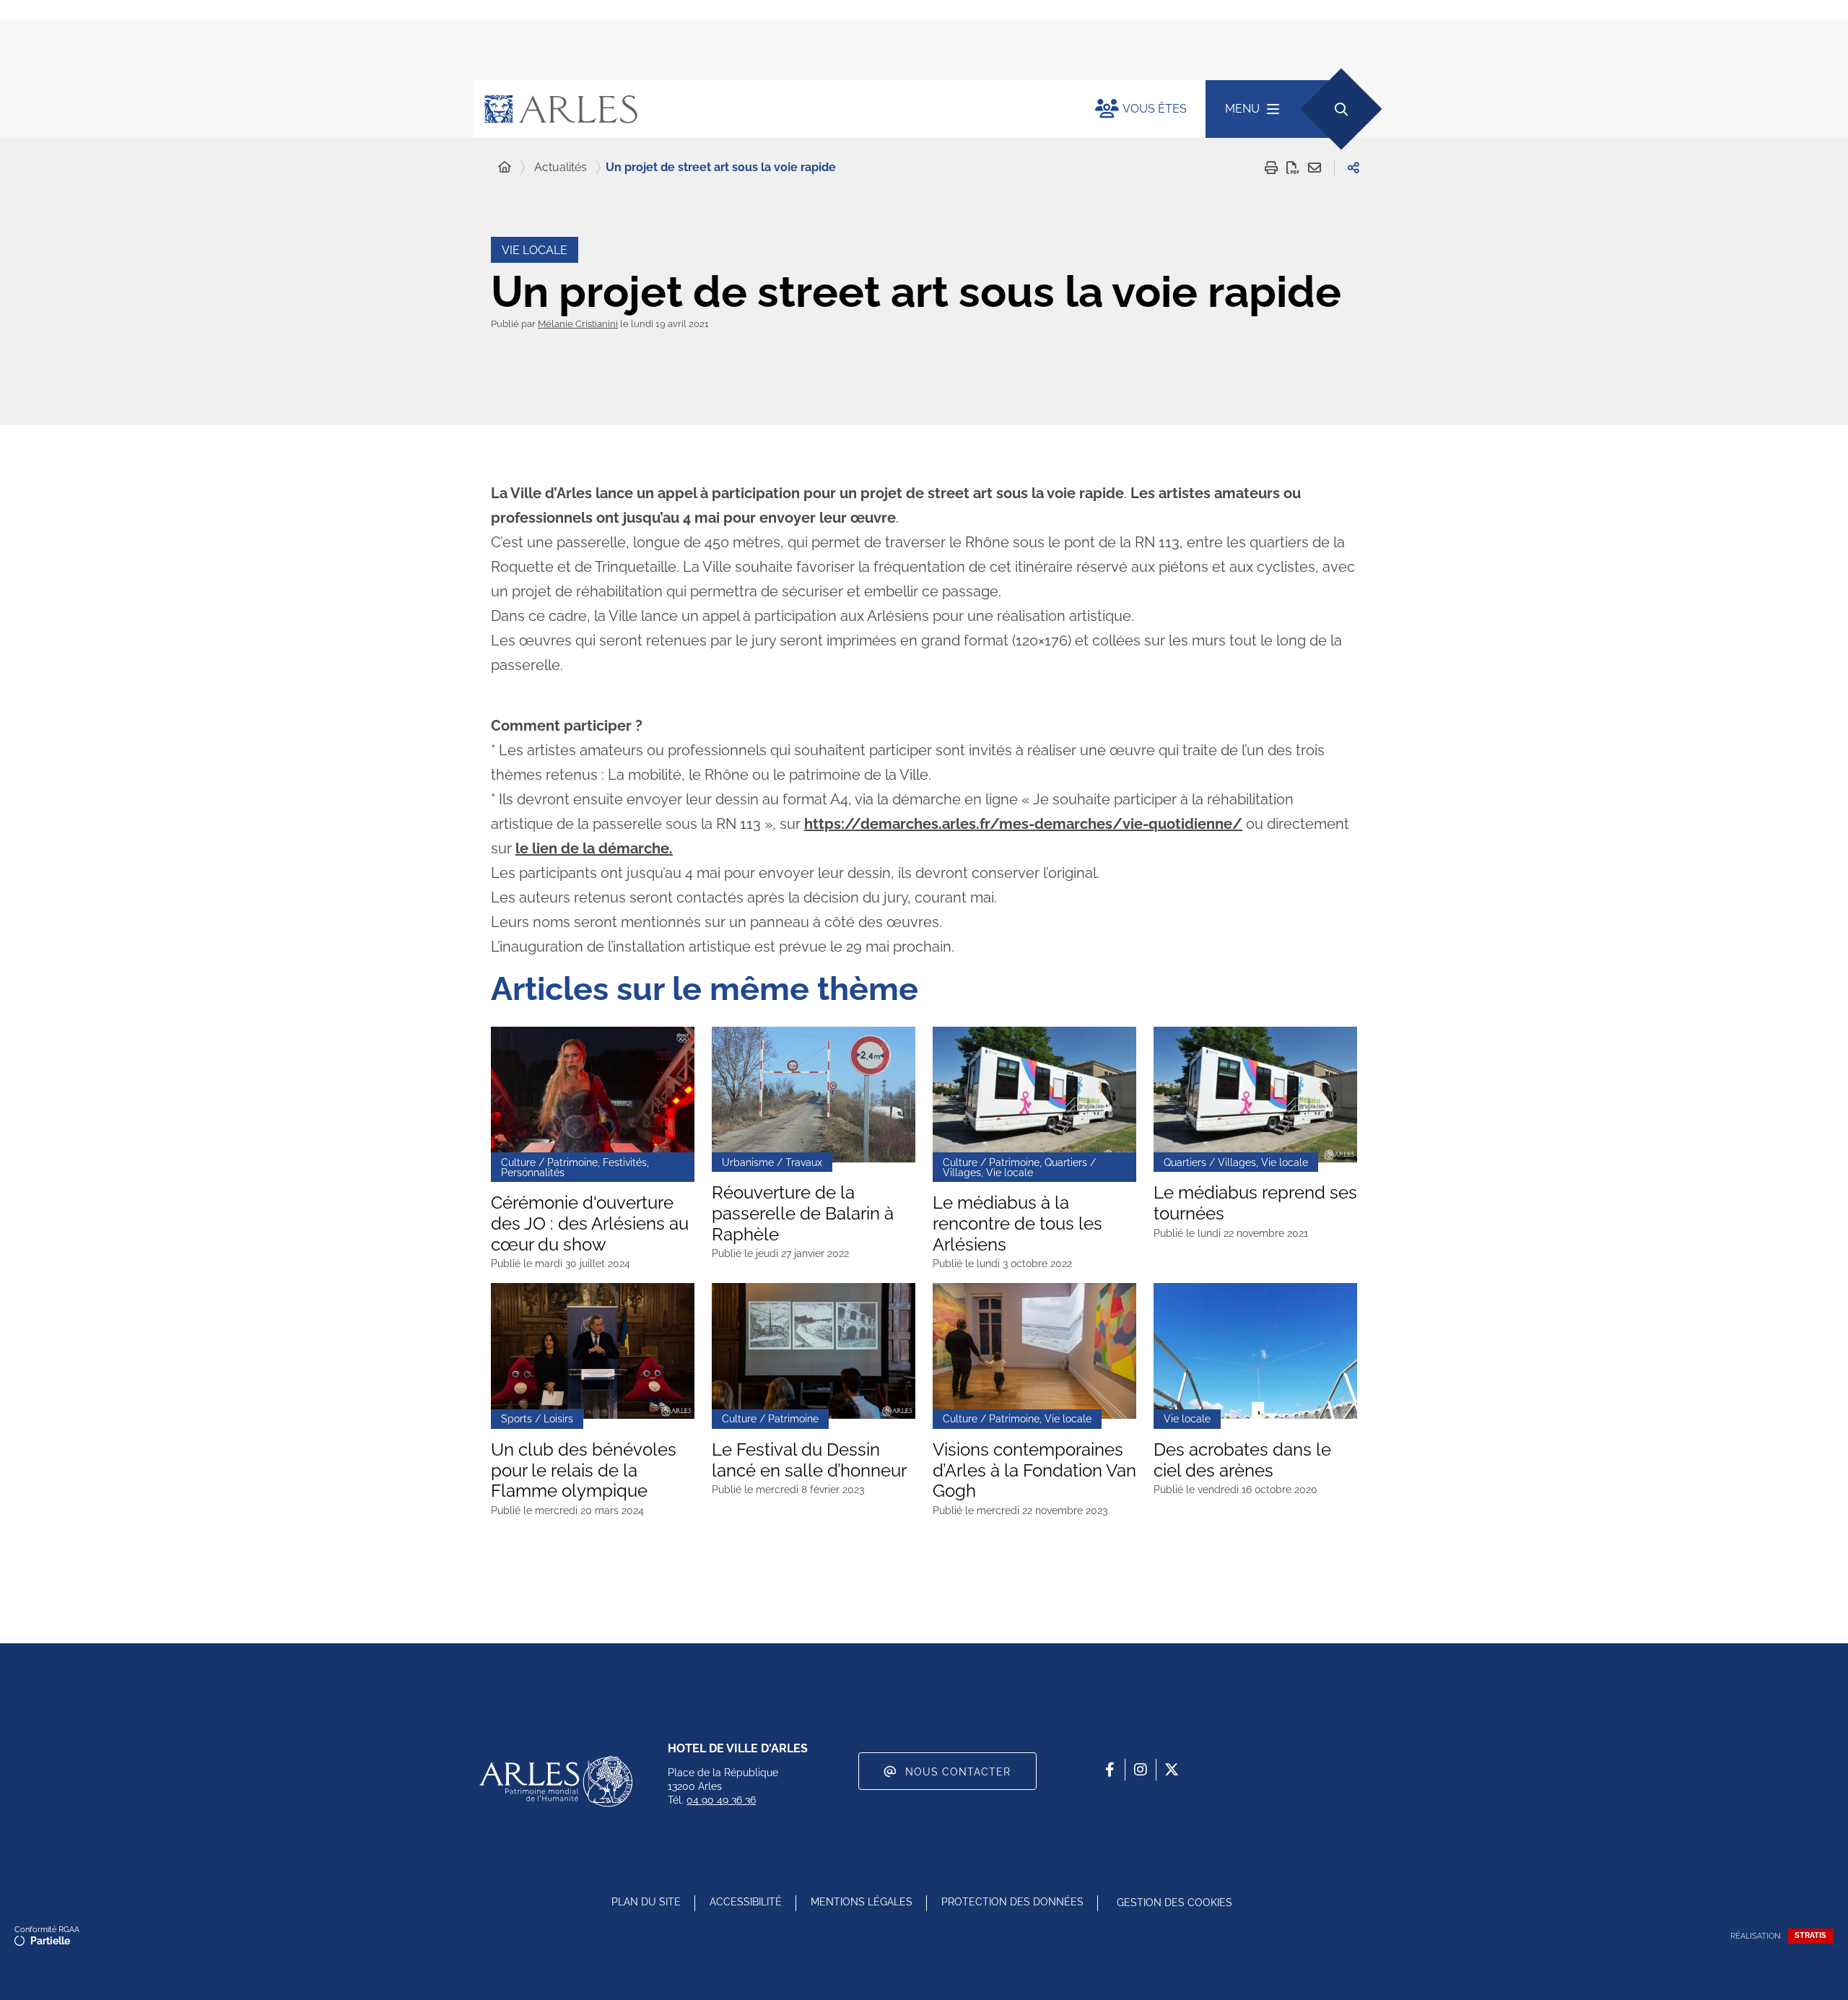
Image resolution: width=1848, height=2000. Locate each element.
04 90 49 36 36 (721, 1800)
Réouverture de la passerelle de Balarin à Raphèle (803, 1214)
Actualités (561, 167)
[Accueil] (505, 168)
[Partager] (1354, 168)
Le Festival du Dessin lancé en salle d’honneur (809, 1460)
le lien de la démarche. (594, 848)
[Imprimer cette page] (1271, 168)
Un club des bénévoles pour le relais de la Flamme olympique (584, 1471)
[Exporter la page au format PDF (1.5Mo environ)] (1293, 168)
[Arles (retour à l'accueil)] (770, 109)
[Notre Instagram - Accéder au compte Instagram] (1141, 1770)
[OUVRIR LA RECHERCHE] (1341, 109)
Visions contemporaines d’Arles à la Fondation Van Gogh (1034, 1471)
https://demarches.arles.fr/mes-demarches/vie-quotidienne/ (1023, 824)
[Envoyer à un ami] (1315, 168)
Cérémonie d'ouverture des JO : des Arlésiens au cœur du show (590, 1224)
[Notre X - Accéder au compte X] (1172, 1770)
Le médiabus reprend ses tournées (1255, 1203)
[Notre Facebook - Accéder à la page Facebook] (1110, 1770)
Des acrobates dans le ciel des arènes (1242, 1460)
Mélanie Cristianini (578, 324)
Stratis (1810, 1935)
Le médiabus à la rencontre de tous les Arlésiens (1017, 1224)
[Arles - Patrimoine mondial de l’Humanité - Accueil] (556, 1781)
